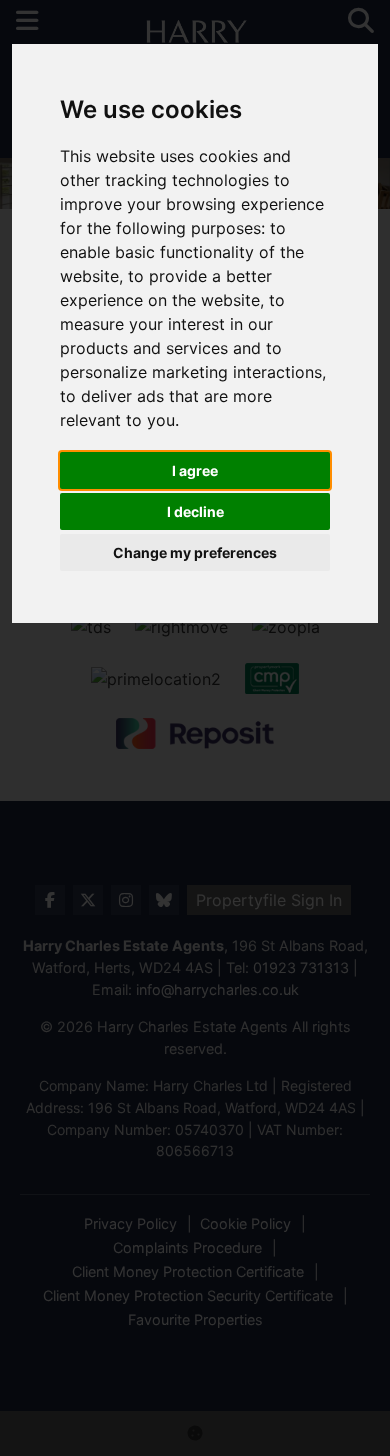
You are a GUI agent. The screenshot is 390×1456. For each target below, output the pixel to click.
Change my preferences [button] (195, 552)
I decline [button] (195, 511)
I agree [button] (195, 470)
